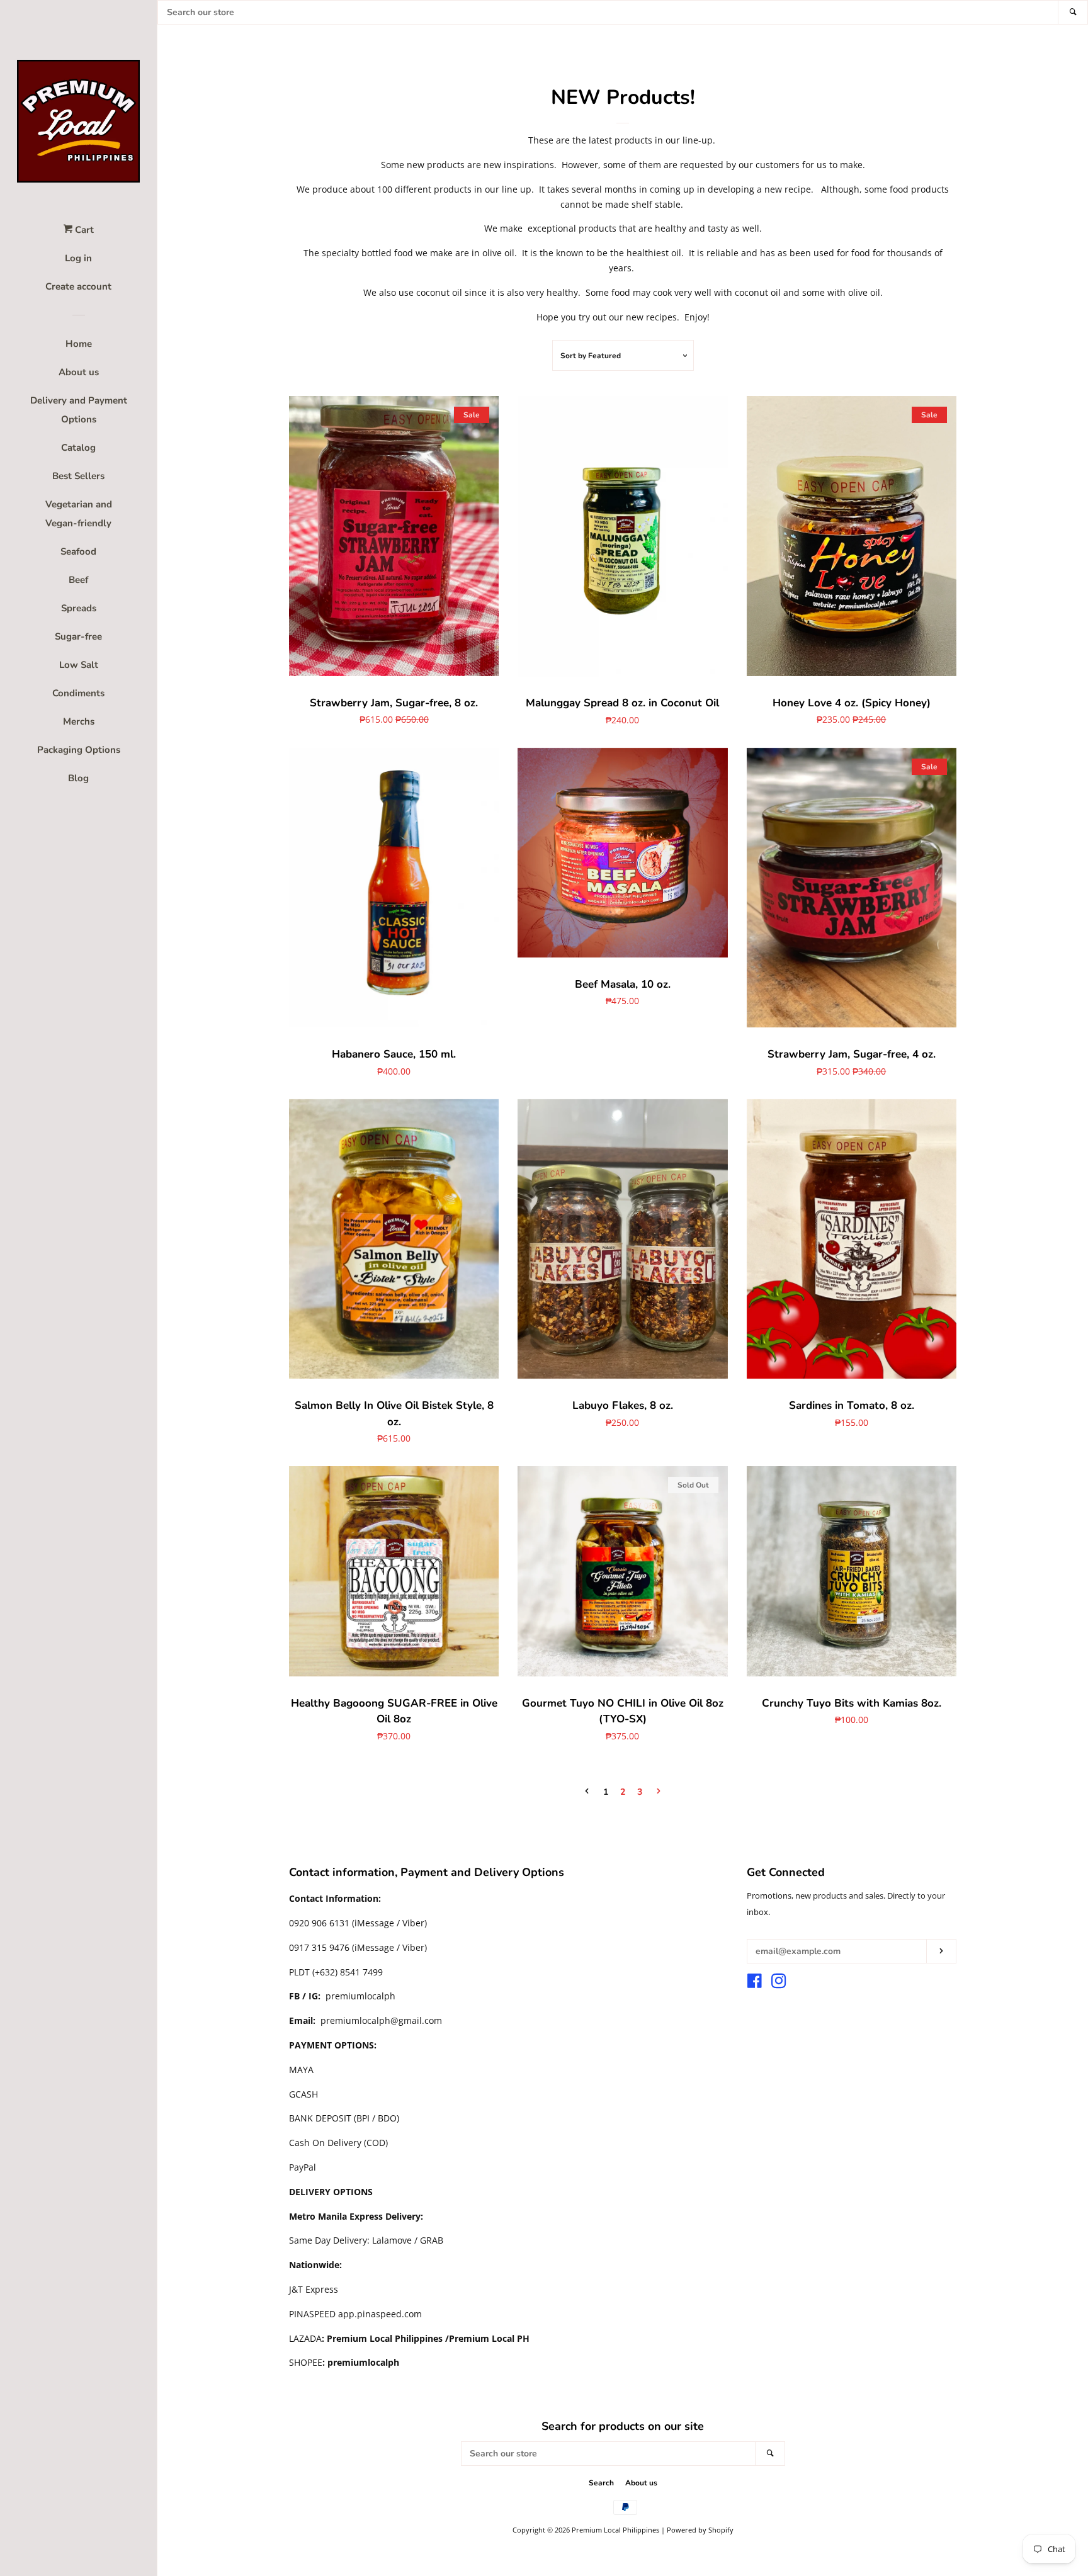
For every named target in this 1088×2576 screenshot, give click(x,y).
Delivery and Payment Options (79, 410)
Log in (78, 258)
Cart (83, 230)
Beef (78, 580)
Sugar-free (78, 636)
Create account (78, 286)
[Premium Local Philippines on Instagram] (779, 1983)
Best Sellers (78, 476)
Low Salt (79, 665)
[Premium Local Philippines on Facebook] (755, 1983)
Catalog (78, 448)
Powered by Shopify (700, 2530)
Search (601, 2483)
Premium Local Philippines (615, 2530)
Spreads (79, 608)
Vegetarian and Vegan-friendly (79, 514)
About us (79, 372)
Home (79, 344)
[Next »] (659, 1792)
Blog (78, 778)
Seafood (78, 551)
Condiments (78, 693)
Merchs (79, 721)
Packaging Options (79, 750)
